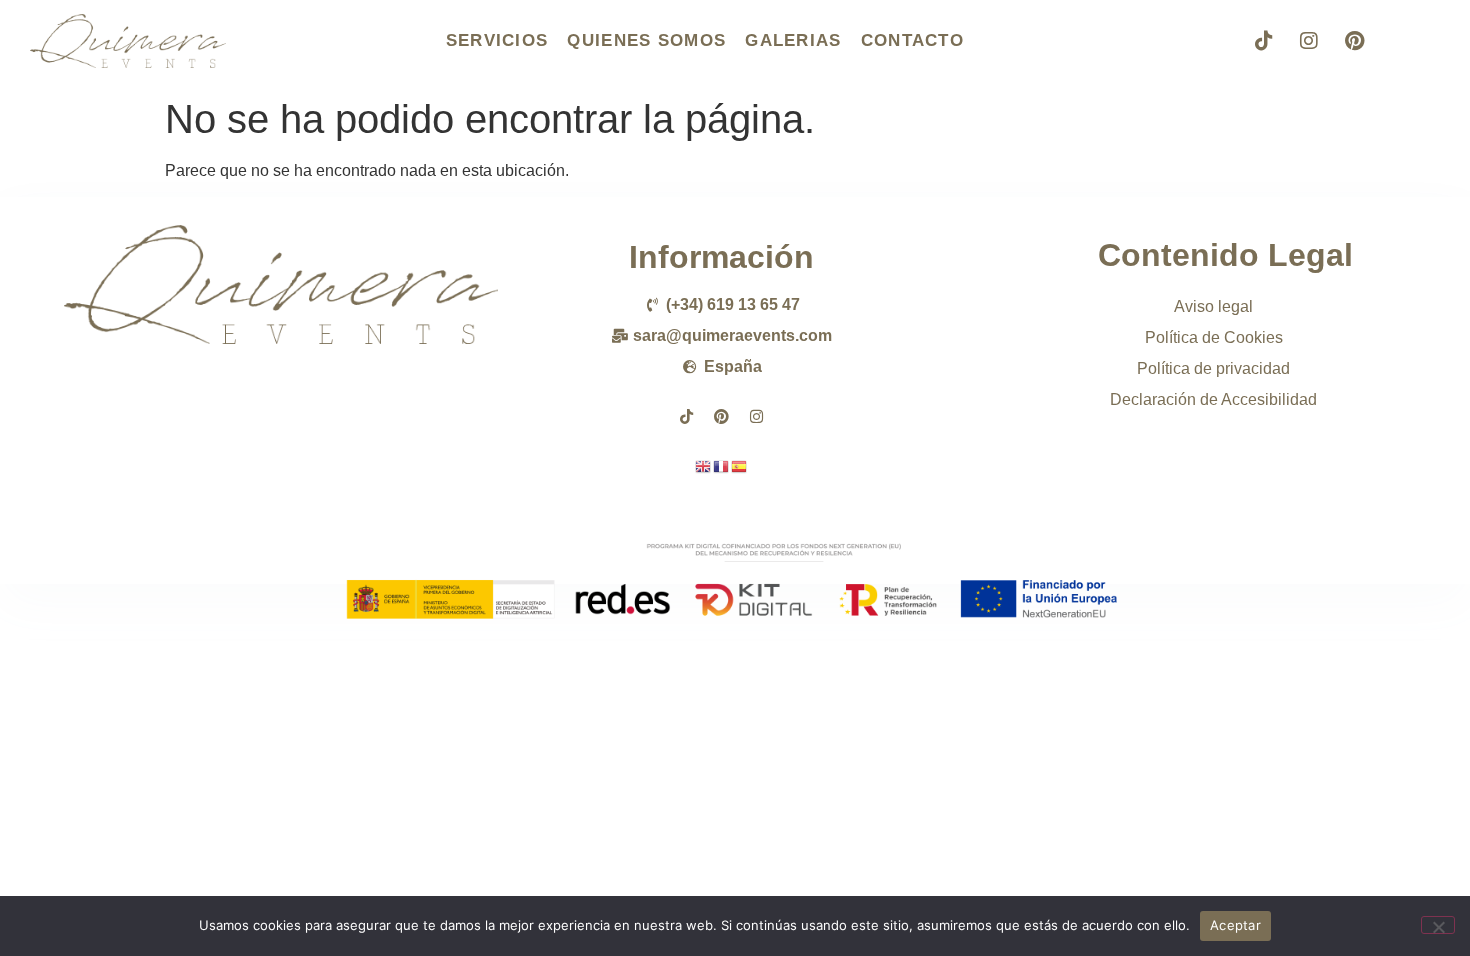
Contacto (912, 40)
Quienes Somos (646, 40)
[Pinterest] (1354, 41)
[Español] (740, 465)
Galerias (793, 40)
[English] (704, 465)
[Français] (722, 465)
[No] (1438, 925)
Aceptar (1235, 925)
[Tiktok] (1264, 41)
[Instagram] (1309, 41)
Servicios (497, 40)
